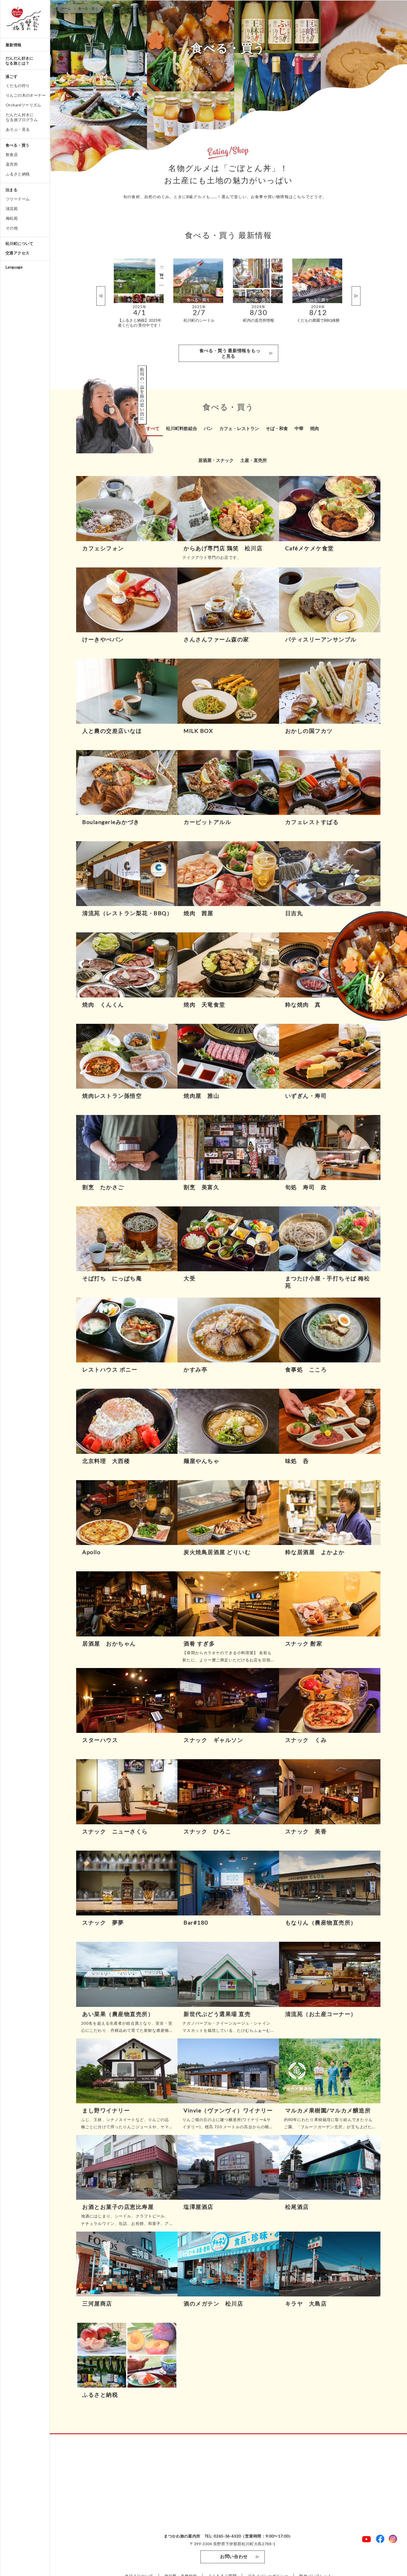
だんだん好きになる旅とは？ (20, 61)
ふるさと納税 (18, 174)
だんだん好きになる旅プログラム (22, 117)
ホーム (66, 8)
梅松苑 (12, 218)
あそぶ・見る (18, 129)
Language (14, 267)
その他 (12, 228)
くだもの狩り (18, 85)
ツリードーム (18, 199)
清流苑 (12, 209)
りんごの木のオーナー (26, 95)
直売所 (12, 164)
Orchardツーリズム (24, 105)
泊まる (11, 190)
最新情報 (14, 45)
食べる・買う (17, 145)
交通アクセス (17, 253)
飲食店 (12, 154)
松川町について (20, 243)
